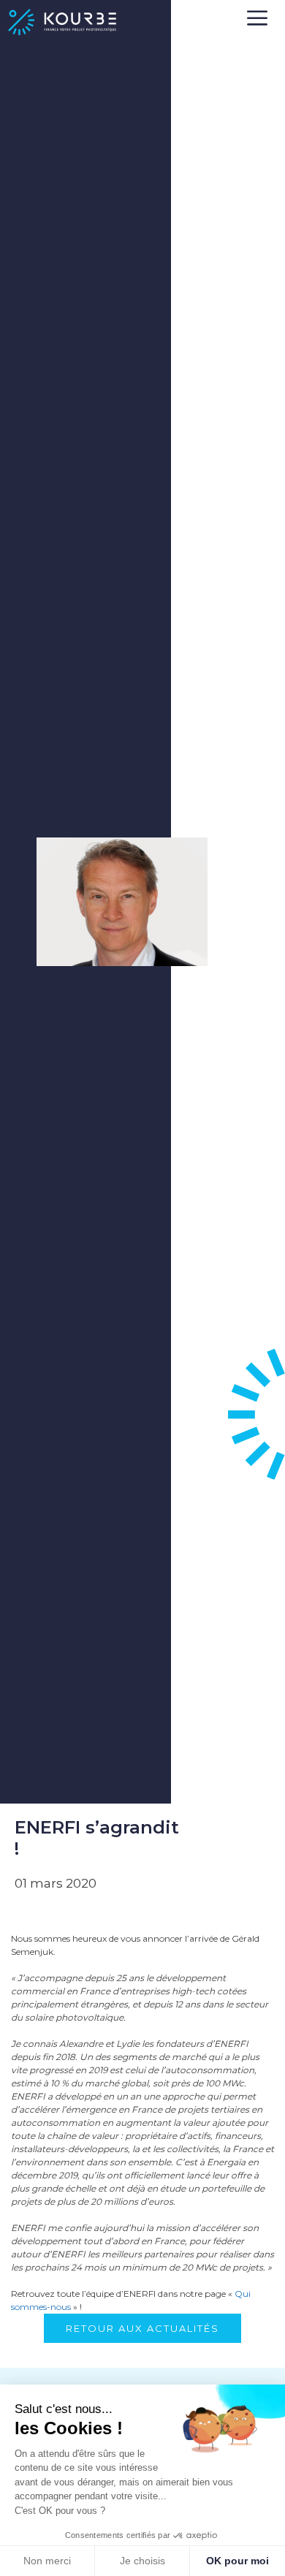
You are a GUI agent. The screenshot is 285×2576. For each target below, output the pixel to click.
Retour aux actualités (142, 2328)
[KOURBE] (62, 22)
